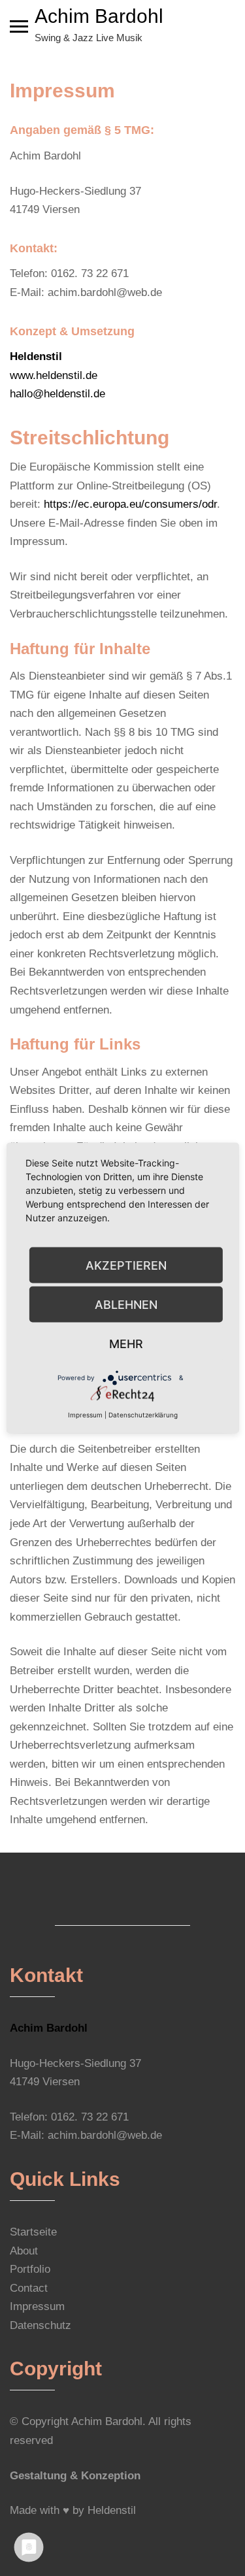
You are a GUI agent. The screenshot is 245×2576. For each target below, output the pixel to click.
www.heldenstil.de (54, 375)
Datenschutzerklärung (143, 1415)
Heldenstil (112, 2510)
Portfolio (30, 2269)
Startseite (33, 2232)
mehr (126, 1343)
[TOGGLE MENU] (19, 26)
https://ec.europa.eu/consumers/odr (130, 504)
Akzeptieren (126, 1265)
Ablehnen (126, 1304)
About (24, 2251)
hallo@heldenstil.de (57, 394)
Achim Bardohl (99, 16)
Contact (29, 2288)
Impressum (37, 2306)
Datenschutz (41, 2325)
